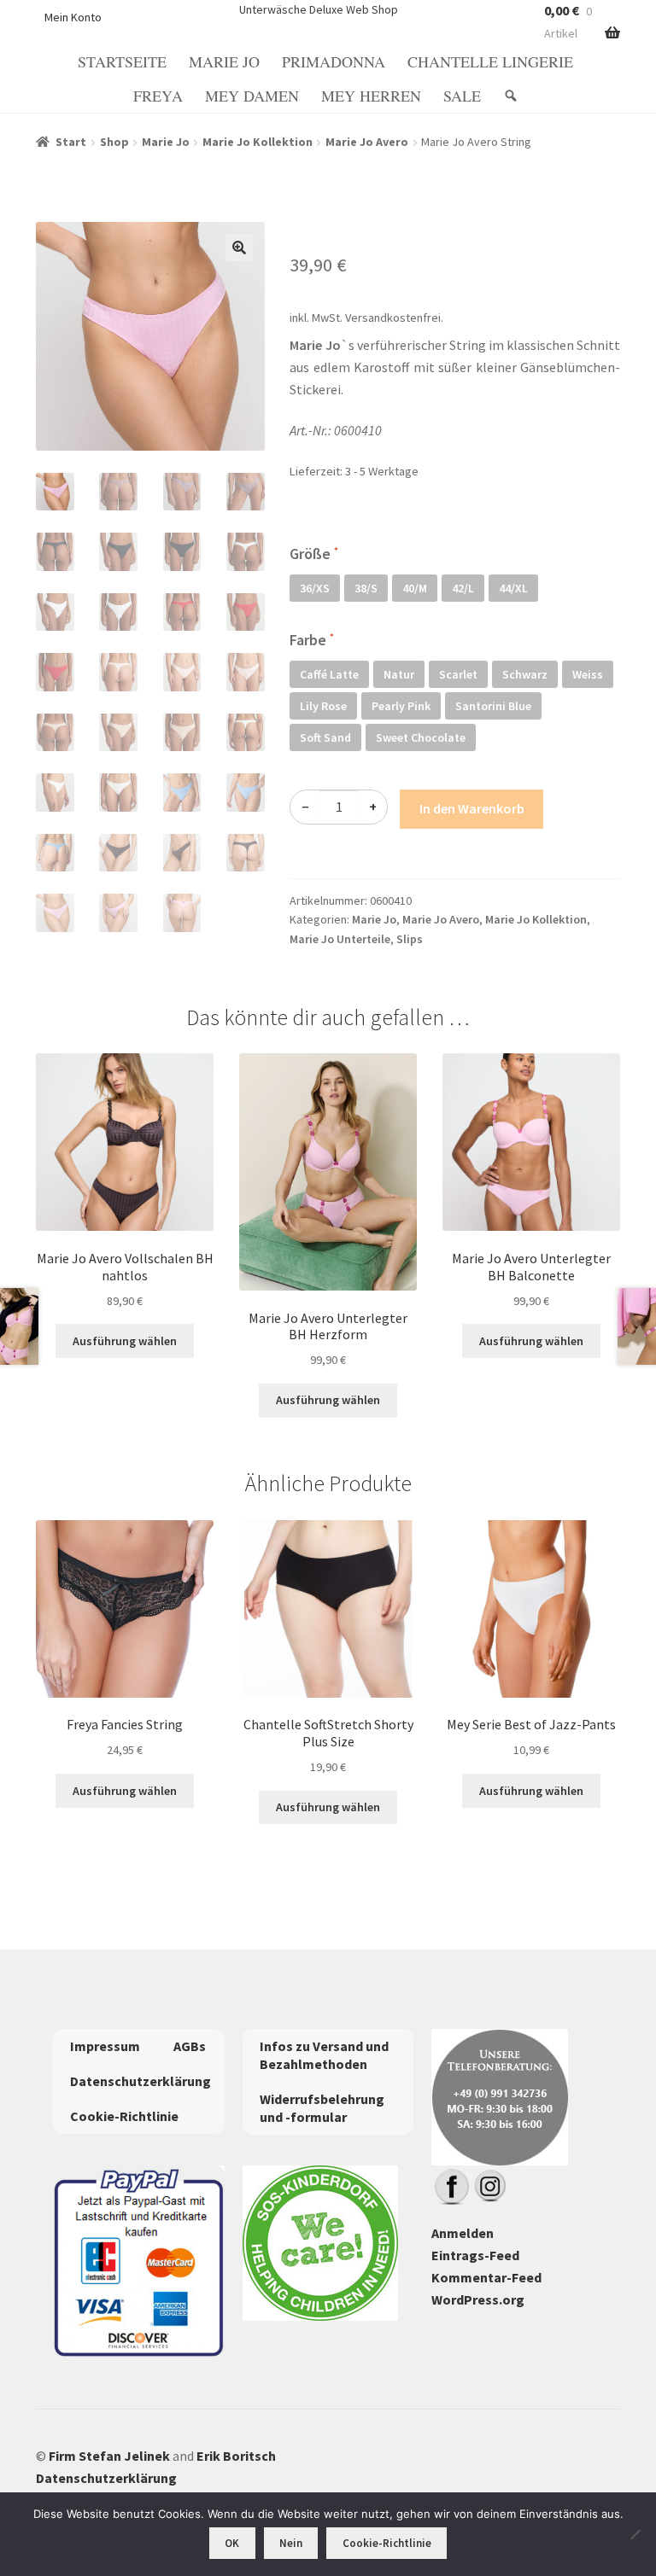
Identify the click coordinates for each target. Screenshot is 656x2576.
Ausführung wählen (125, 1341)
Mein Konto (73, 17)
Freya (158, 96)
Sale (462, 96)
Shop (114, 142)
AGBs (190, 2046)
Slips (410, 939)
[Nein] (635, 2534)
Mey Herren (371, 96)
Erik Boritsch (236, 2456)
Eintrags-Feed (475, 2255)
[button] (239, 248)
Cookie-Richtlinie (124, 2116)
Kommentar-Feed (486, 2277)
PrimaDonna (334, 61)
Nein (291, 2543)
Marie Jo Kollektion (258, 142)
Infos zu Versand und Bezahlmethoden (324, 2055)
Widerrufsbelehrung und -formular (322, 2108)
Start (71, 142)
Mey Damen (252, 96)
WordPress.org (478, 2299)
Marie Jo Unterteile (340, 939)
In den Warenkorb (472, 808)
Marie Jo (224, 61)
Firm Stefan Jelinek (109, 2456)
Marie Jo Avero (367, 142)
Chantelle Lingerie (490, 61)
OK (232, 2543)
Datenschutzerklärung (141, 2081)
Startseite (122, 61)
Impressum (105, 2046)
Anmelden (463, 2233)
